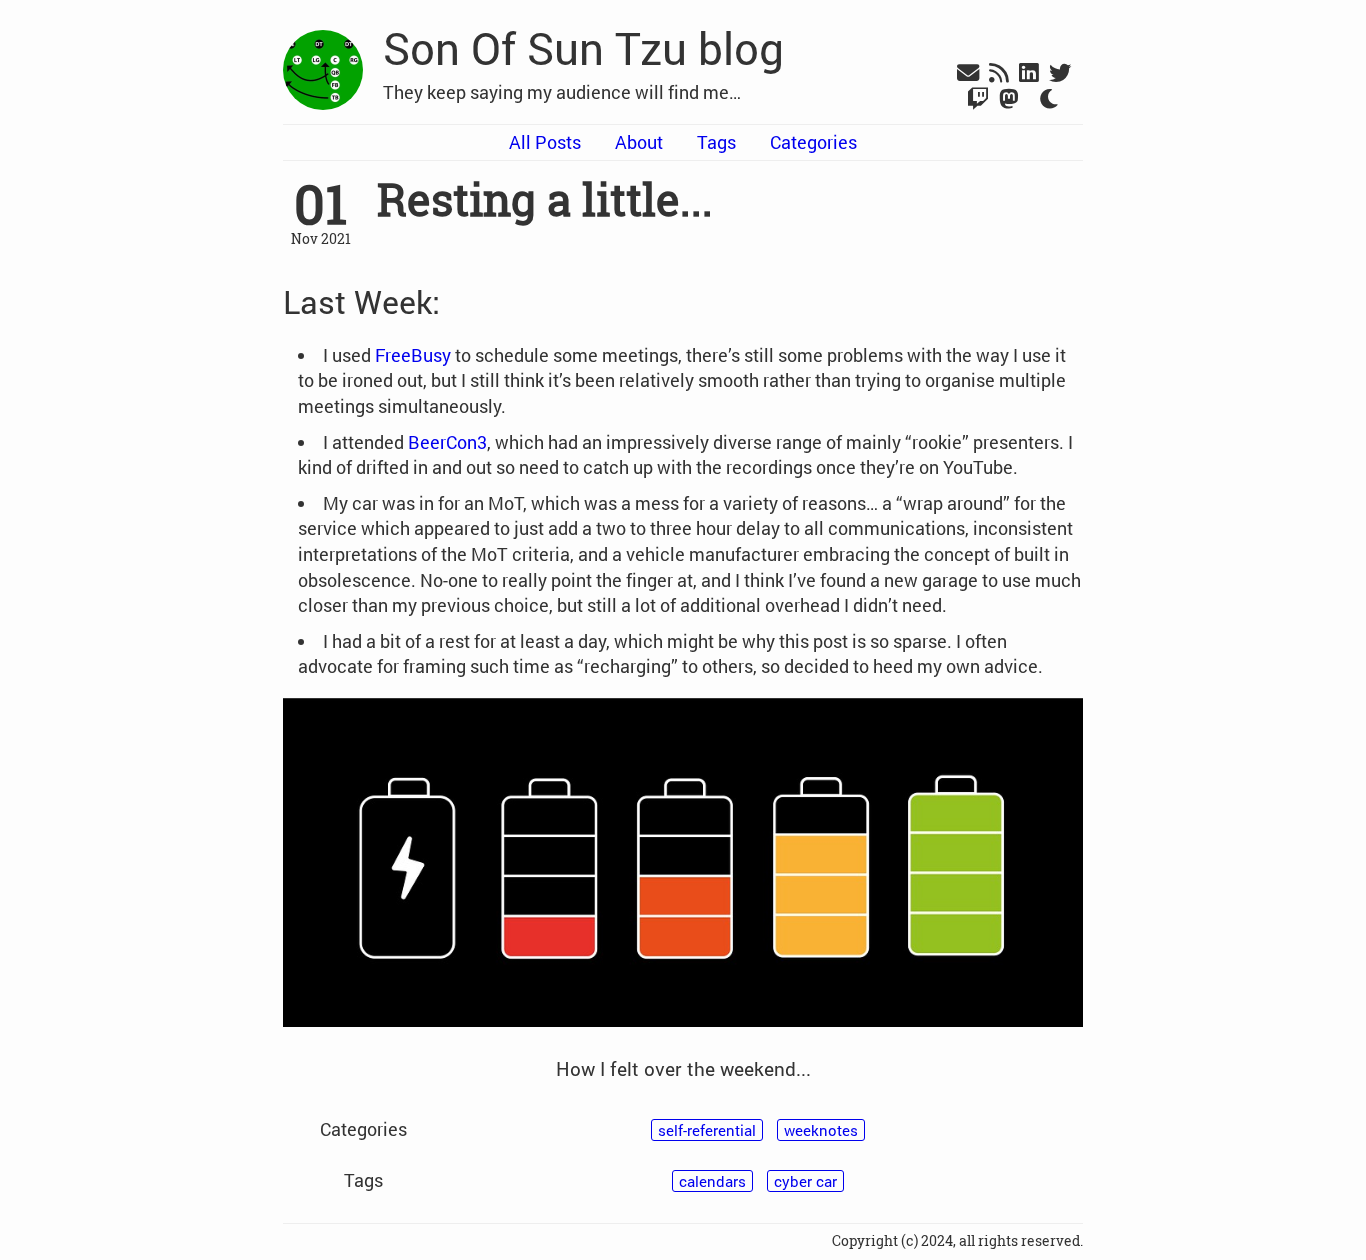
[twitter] (1060, 74)
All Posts (545, 142)
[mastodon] (1009, 100)
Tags (716, 142)
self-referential (707, 1130)
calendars (712, 1181)
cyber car (805, 1181)
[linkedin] (1029, 74)
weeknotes (821, 1130)
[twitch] (978, 100)
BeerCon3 (447, 442)
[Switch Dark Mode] (1050, 99)
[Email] (968, 74)
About (639, 142)
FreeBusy (413, 355)
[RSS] (999, 74)
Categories (813, 142)
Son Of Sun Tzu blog (583, 48)
